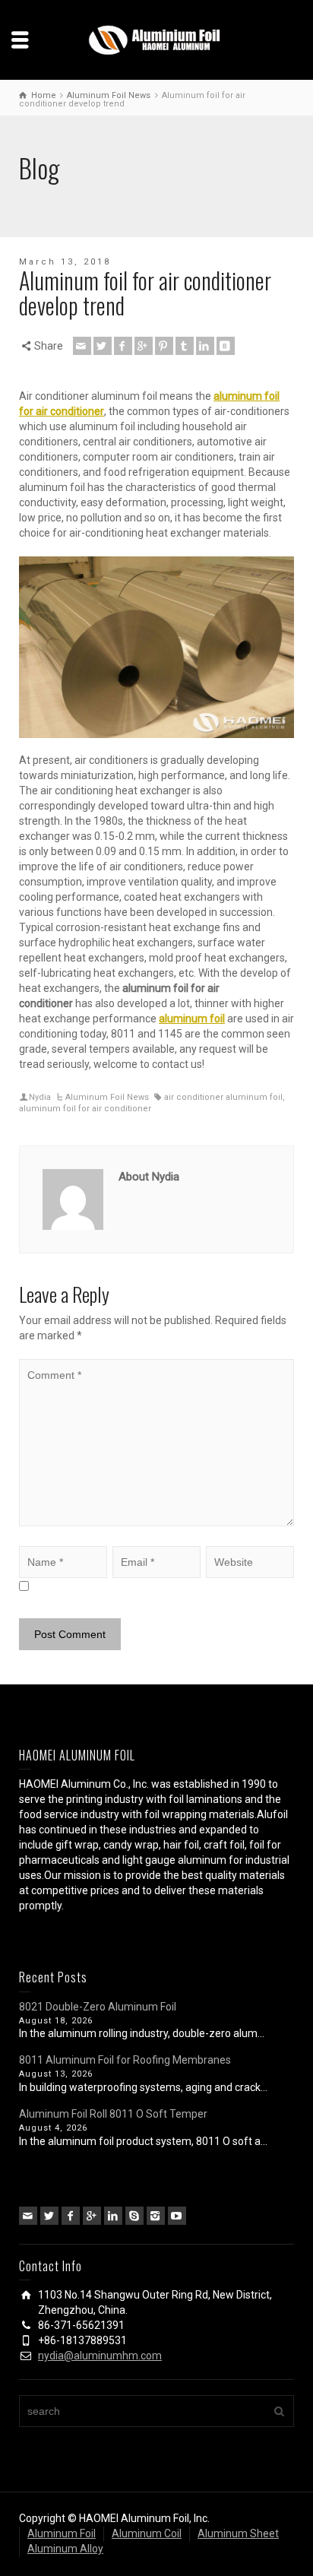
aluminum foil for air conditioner (85, 1109)
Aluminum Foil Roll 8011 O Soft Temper (113, 2114)
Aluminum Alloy (65, 2549)
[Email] (82, 346)
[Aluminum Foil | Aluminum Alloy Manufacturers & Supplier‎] (156, 39)
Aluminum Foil (62, 2533)
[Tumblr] (185, 346)
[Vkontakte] (226, 346)
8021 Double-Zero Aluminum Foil (98, 2007)
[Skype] (134, 2216)
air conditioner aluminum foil (223, 1097)
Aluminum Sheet (238, 2533)
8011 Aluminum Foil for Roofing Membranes (125, 2060)
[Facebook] (123, 346)
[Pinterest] (164, 346)
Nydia (40, 1097)
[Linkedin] (205, 346)
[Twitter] (103, 346)
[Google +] (144, 346)
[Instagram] (156, 2216)
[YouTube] (177, 2216)
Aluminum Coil (147, 2533)
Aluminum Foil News (107, 1097)
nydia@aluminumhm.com (100, 2356)
